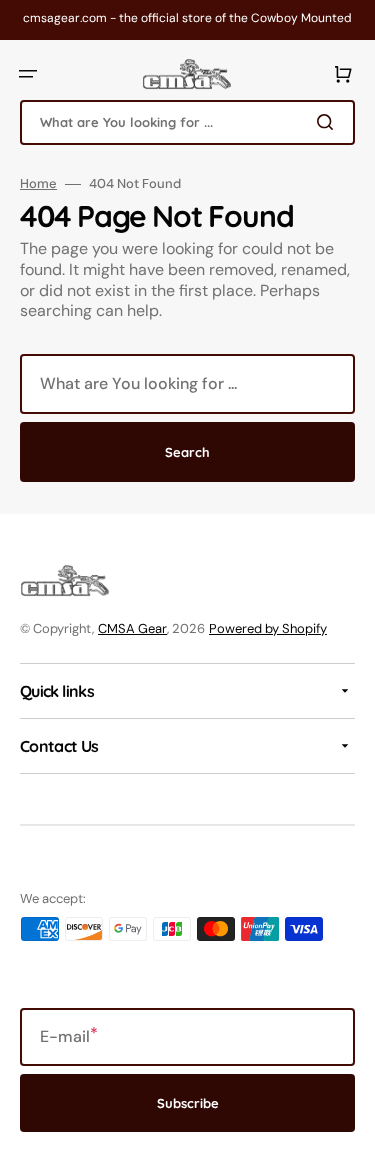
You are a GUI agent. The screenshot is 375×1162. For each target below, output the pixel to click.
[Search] (329, 122)
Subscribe (188, 1103)
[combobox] (187, 122)
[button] (28, 74)
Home (38, 184)
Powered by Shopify (268, 628)
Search (187, 452)
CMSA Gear (132, 628)
